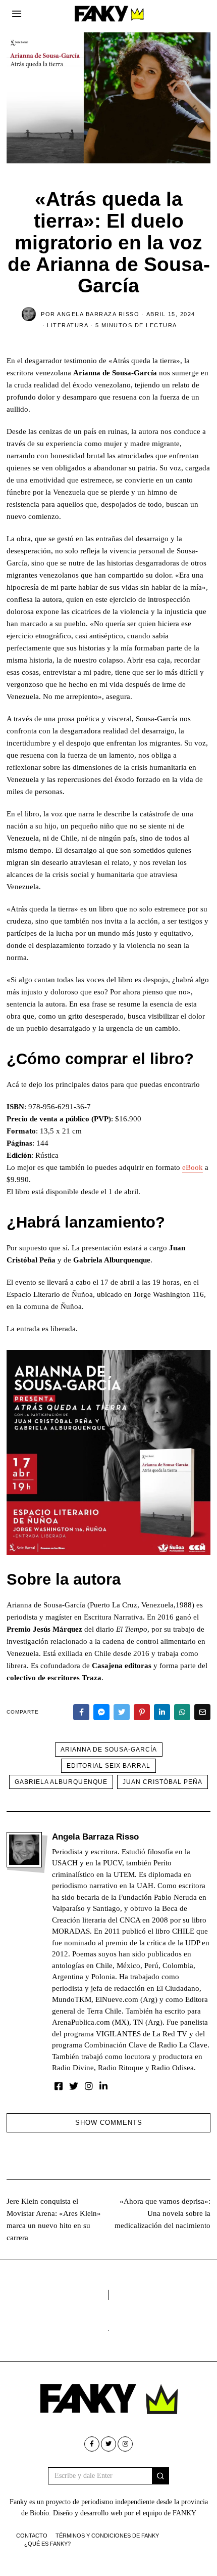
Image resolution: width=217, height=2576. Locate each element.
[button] (160, 2476)
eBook (193, 1167)
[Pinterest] (142, 1712)
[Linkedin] (162, 1712)
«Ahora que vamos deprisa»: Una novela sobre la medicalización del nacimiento (162, 2213)
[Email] (202, 1712)
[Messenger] (101, 1712)
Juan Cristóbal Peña (162, 1782)
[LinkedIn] (103, 2086)
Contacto (32, 2536)
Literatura (68, 325)
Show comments (109, 2123)
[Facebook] (81, 1712)
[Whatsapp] (182, 1712)
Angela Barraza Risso (95, 1837)
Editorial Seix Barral (108, 1766)
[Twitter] (122, 1712)
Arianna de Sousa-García (109, 1750)
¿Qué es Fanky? (47, 2544)
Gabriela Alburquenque (61, 1782)
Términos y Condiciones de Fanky (107, 2536)
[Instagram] (89, 2086)
